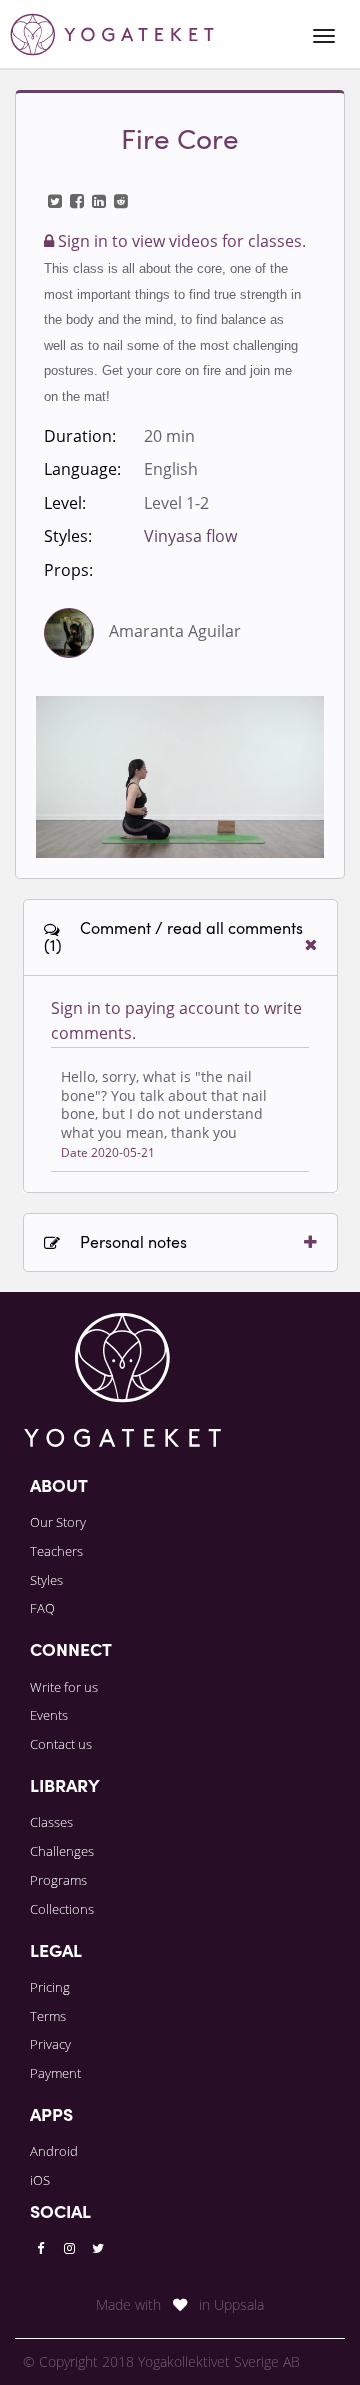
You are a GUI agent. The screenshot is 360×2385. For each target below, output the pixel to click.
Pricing (50, 1987)
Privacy (50, 2044)
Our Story (58, 1522)
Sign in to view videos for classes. (180, 241)
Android (54, 2151)
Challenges (62, 1851)
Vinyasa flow (190, 536)
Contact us (61, 1744)
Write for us (64, 1687)
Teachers (56, 1551)
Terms (48, 2016)
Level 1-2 (176, 503)
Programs (58, 1880)
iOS (40, 2180)
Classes (51, 1822)
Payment (55, 2073)
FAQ (42, 1608)
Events (49, 1715)
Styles (46, 1580)
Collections (62, 1909)
